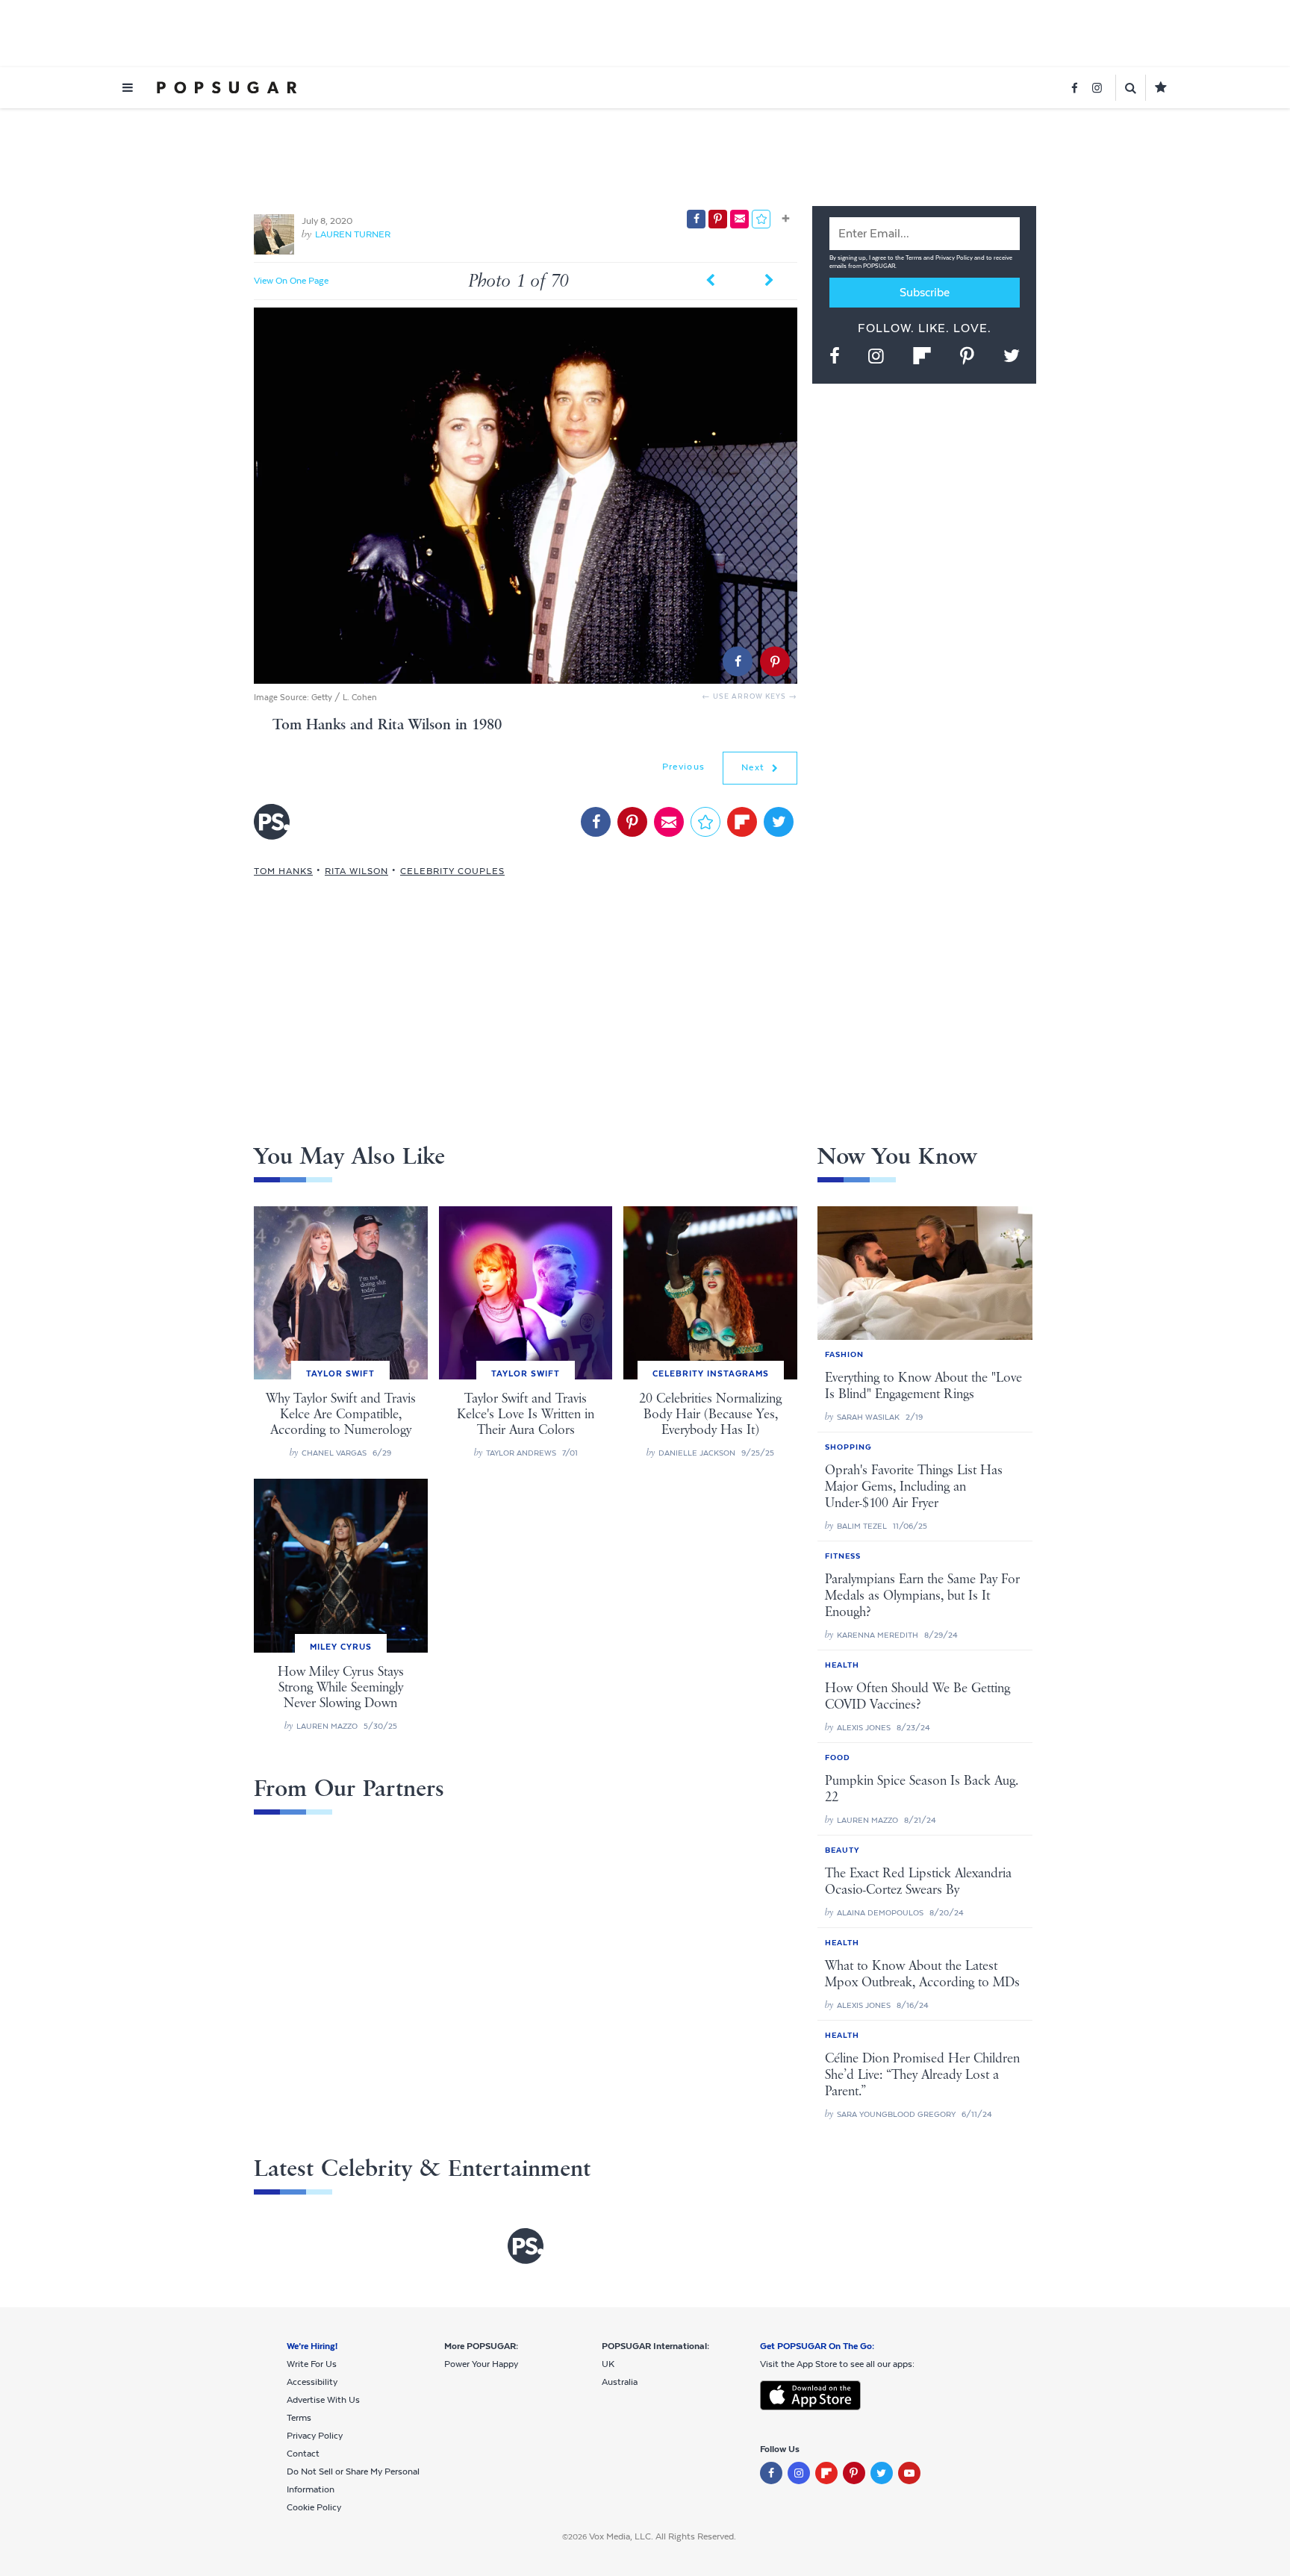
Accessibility (312, 2382)
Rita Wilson (356, 871)
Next (755, 767)
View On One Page (291, 281)
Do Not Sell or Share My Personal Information (353, 2480)
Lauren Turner (353, 234)
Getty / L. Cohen (344, 697)
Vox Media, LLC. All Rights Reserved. (663, 2536)
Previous (683, 767)
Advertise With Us (323, 2400)
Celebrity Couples (452, 871)
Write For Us (312, 2364)
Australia (620, 2382)
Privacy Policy (955, 258)
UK (608, 2364)
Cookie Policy (314, 2507)
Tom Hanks (283, 871)
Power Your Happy (481, 2364)
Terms (914, 258)
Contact (303, 2454)
